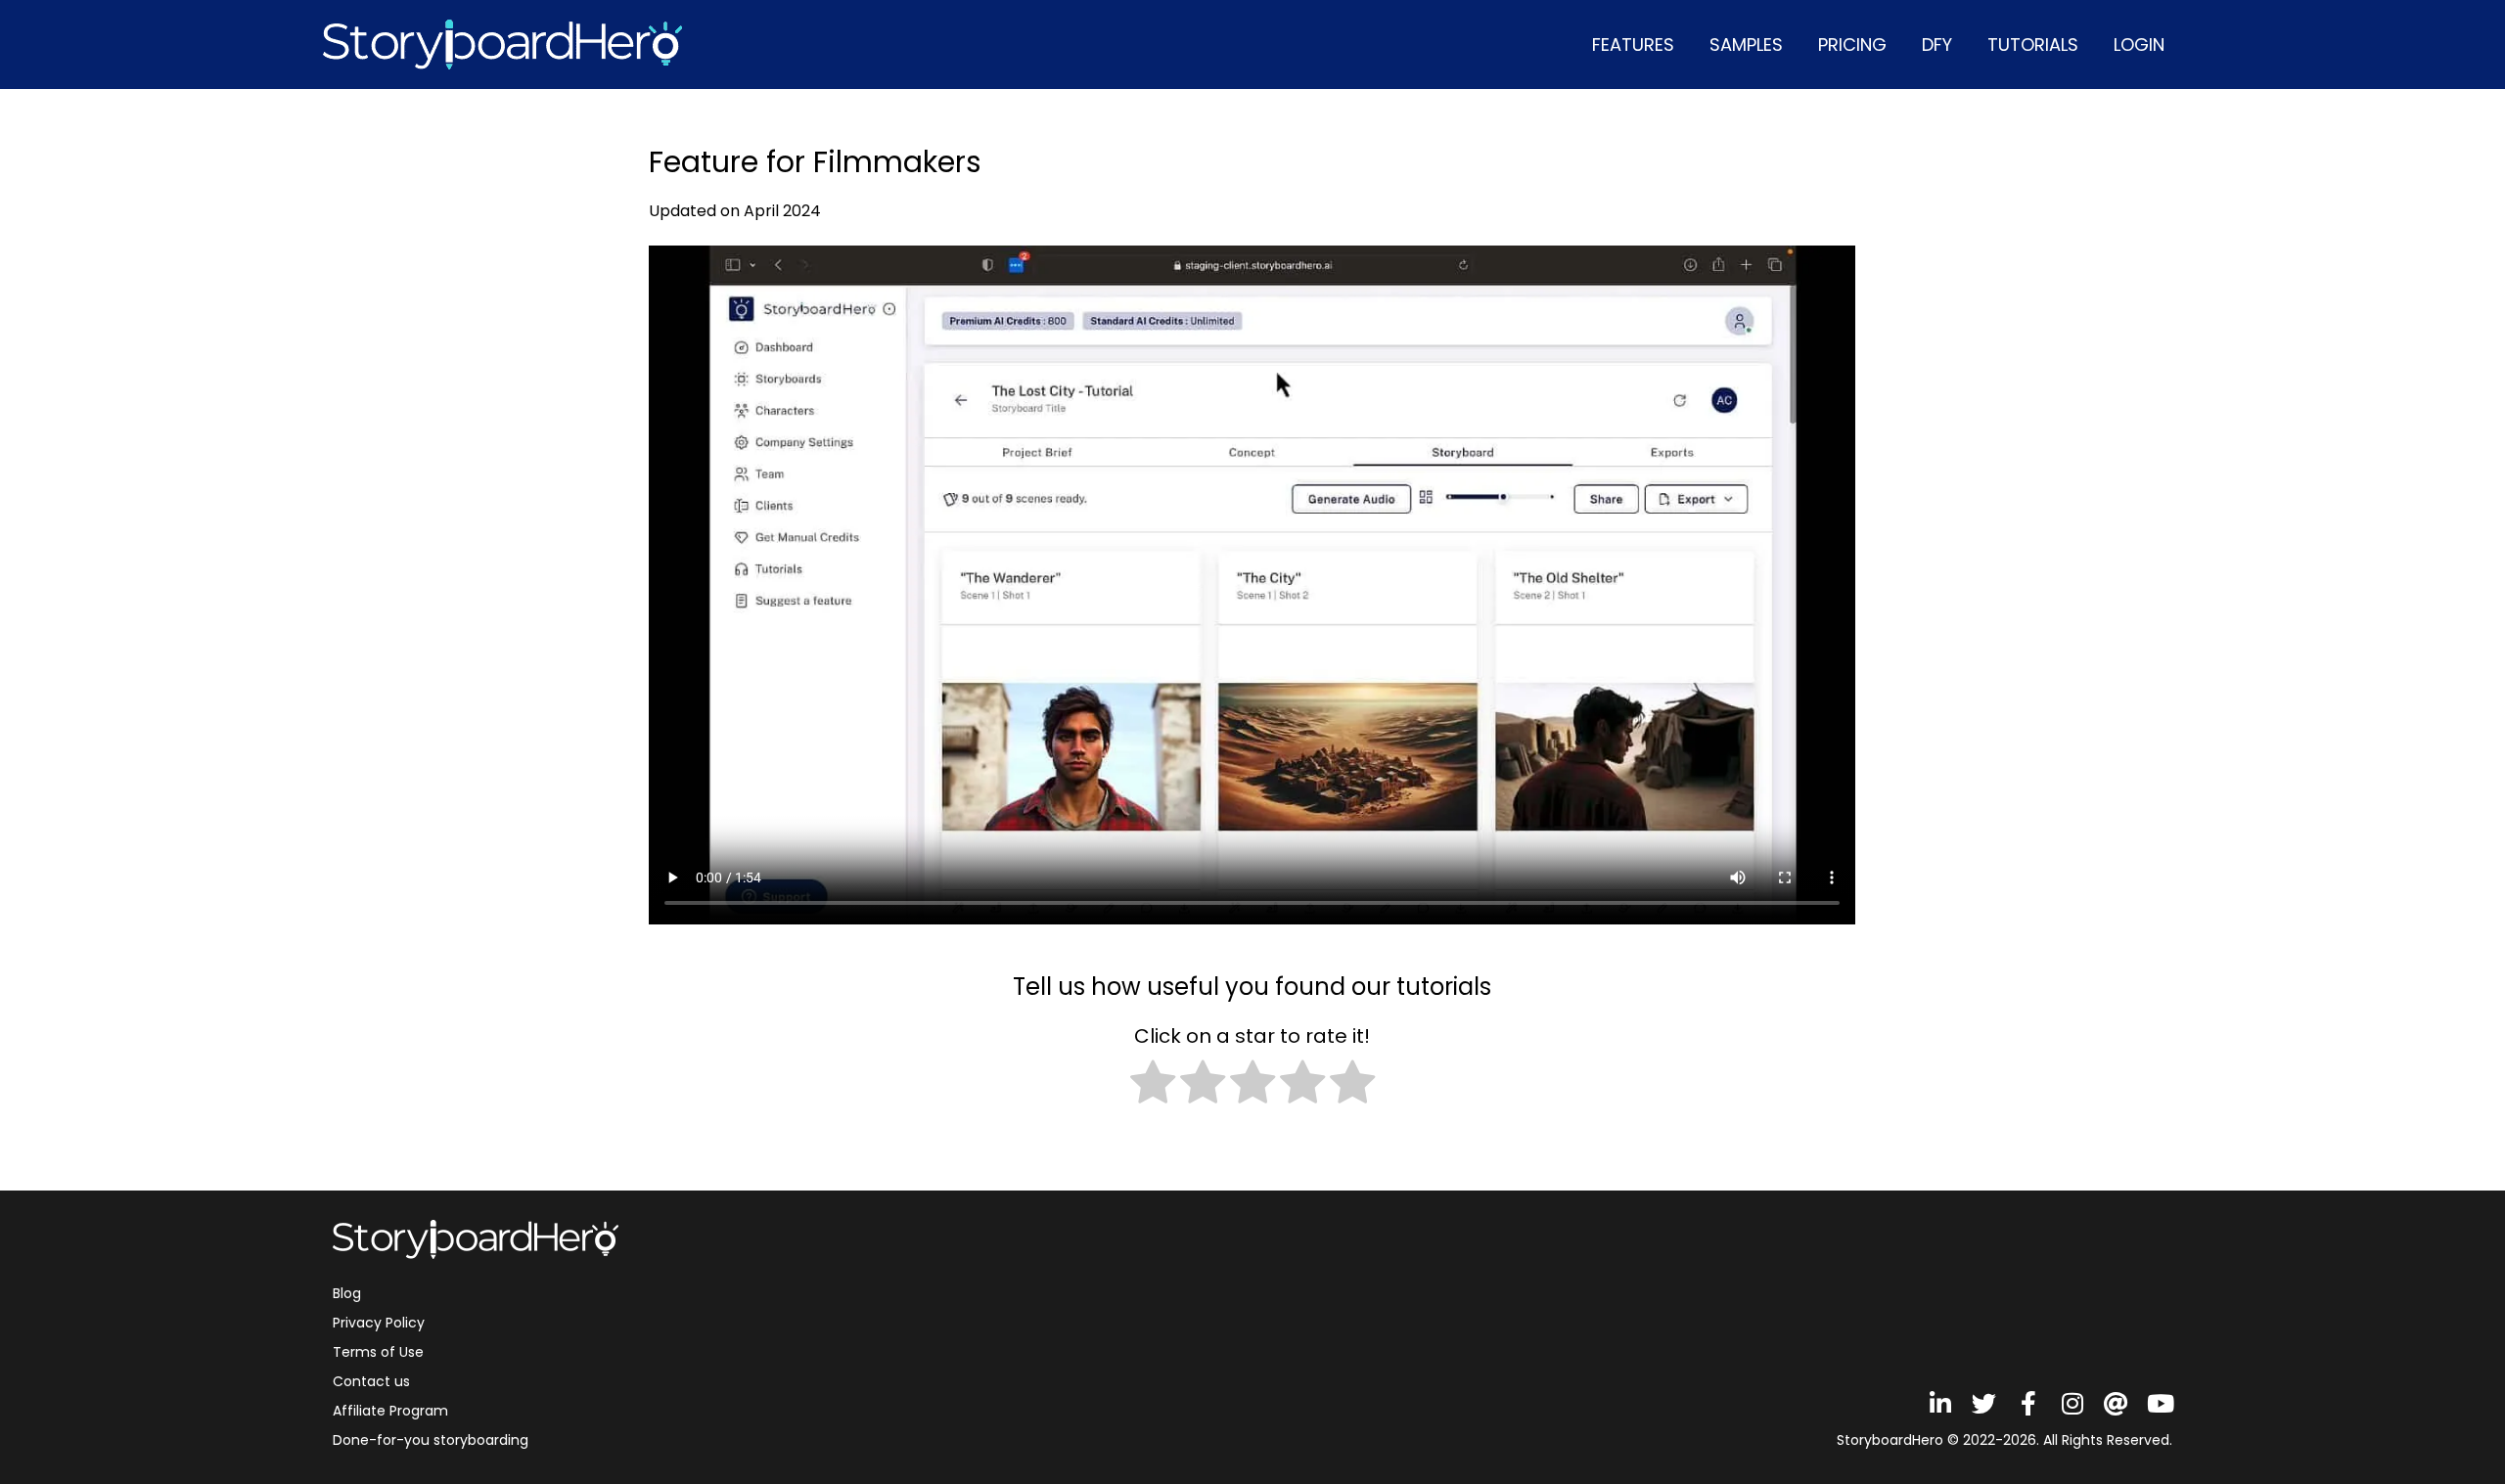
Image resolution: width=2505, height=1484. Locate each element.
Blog (347, 1293)
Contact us (371, 1381)
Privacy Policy (379, 1323)
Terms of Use (378, 1352)
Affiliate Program (390, 1411)
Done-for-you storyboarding (431, 1440)
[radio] (1153, 1085)
